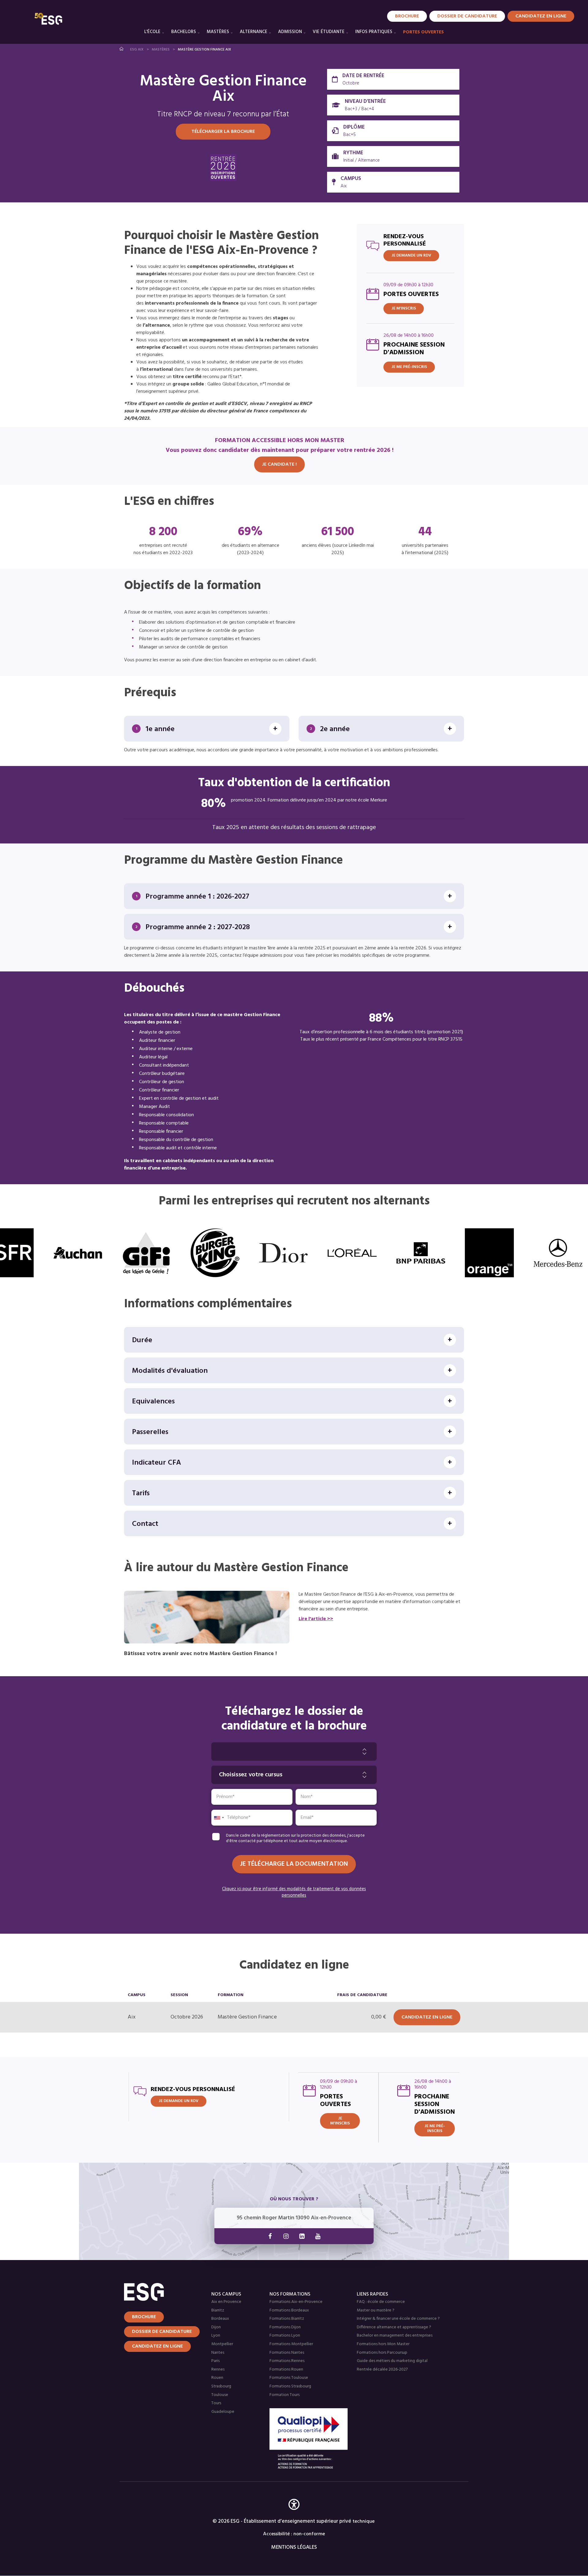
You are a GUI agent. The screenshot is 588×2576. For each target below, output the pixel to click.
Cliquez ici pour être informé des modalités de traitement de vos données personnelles (294, 1893)
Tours (216, 2403)
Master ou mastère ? (376, 2310)
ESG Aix (137, 50)
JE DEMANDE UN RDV (411, 255)
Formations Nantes (287, 2353)
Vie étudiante (329, 32)
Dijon (216, 2327)
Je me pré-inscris (409, 367)
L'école (152, 32)
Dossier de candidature (467, 16)
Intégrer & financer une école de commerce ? (398, 2319)
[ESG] (48, 19)
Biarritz (218, 2310)
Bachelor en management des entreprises (395, 2336)
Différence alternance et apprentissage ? (394, 2327)
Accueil (122, 49)
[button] (294, 2513)
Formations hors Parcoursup (382, 2353)
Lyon (216, 2336)
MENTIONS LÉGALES (294, 2547)
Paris (215, 2361)
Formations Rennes (287, 2361)
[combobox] (219, 1818)
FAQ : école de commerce (381, 2302)
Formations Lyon (285, 2336)
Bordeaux (220, 2319)
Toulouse (220, 2395)
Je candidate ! (279, 464)
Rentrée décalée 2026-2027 (382, 2369)
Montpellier (222, 2344)
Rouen (217, 2378)
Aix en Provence (226, 2302)
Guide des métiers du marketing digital (392, 2361)
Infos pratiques (374, 32)
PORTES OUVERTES (423, 32)
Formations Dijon (285, 2327)
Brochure (407, 16)
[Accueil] (160, 2292)
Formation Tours (285, 2395)
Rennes (218, 2369)
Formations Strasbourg (290, 2386)
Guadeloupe (223, 2412)
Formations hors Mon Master (383, 2344)
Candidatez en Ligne (541, 16)
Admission (290, 32)
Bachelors (184, 32)
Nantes (218, 2353)
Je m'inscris (404, 308)
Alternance (254, 32)
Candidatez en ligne (157, 2346)
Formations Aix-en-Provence (296, 2302)
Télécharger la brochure (223, 132)
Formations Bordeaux (289, 2310)
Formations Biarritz (287, 2319)
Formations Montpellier (291, 2344)
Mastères (218, 32)
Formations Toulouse (289, 2378)
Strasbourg (221, 2386)
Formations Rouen (286, 2369)
